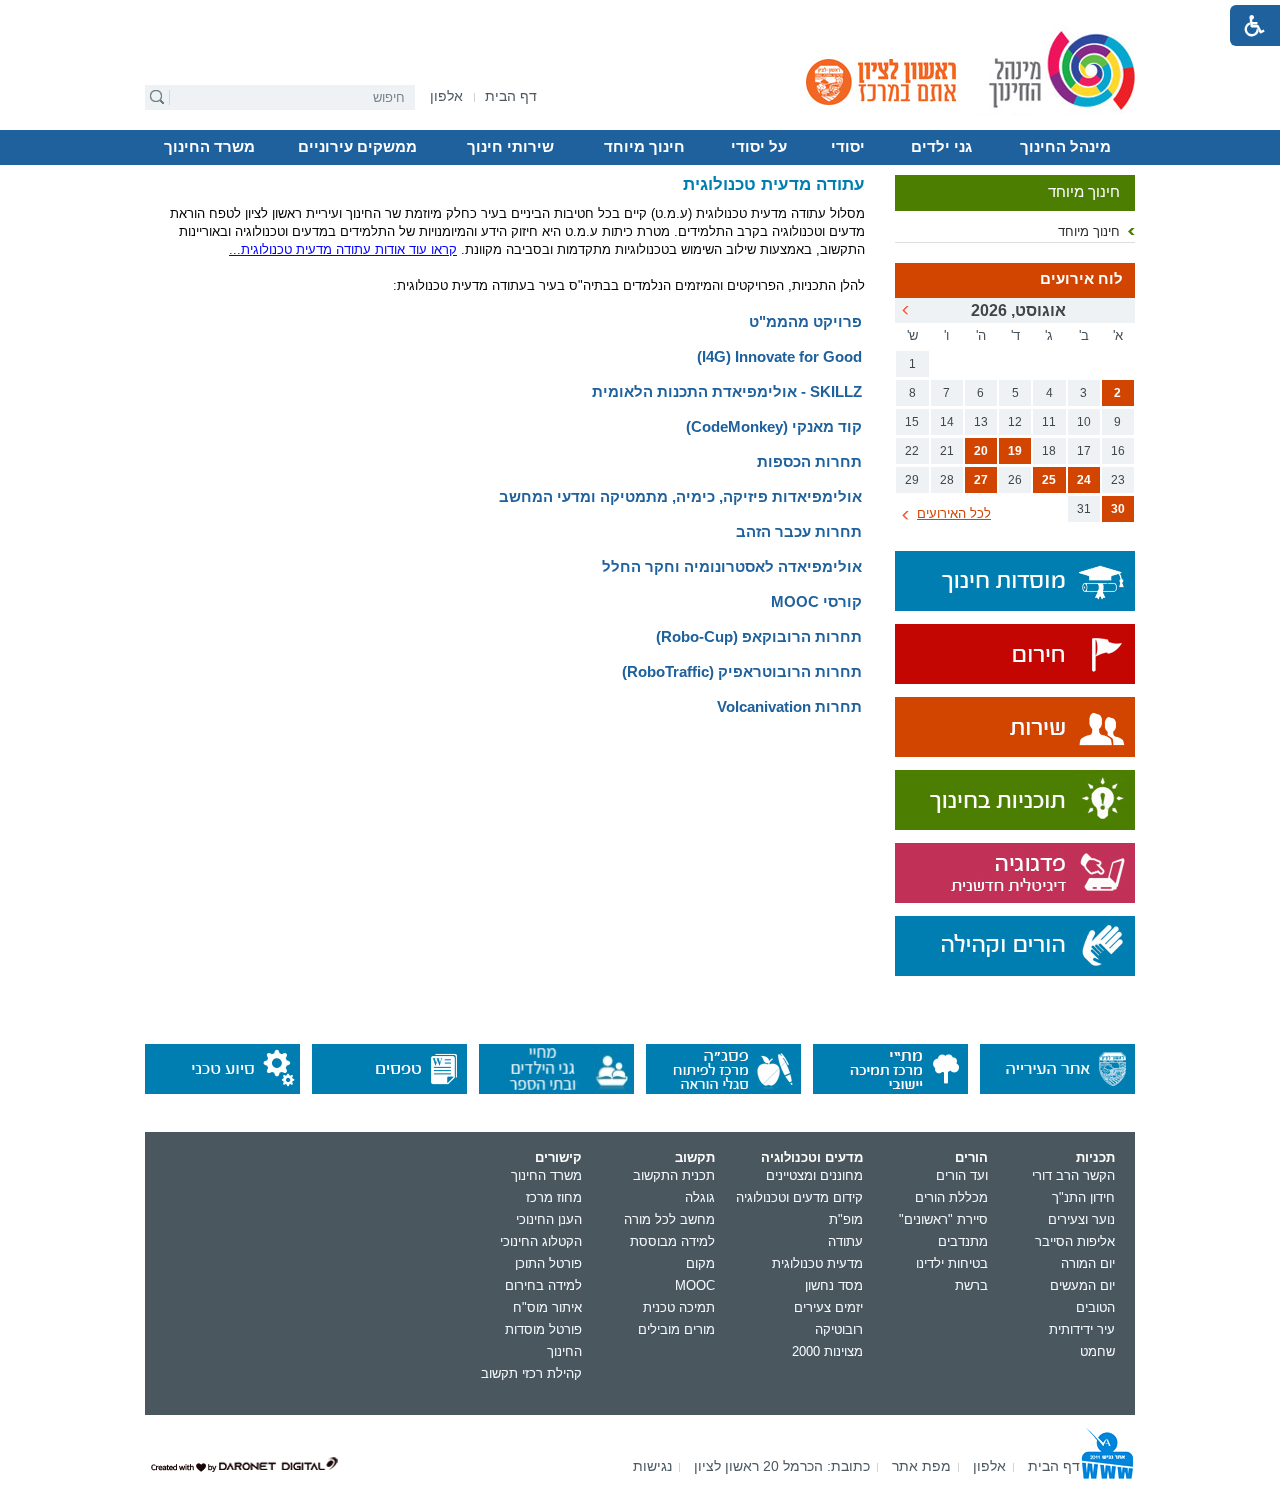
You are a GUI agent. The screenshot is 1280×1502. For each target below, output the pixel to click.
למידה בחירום (543, 1285)
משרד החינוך (209, 147)
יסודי (848, 147)
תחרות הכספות (809, 461)
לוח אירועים (1081, 279)
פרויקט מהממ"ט (805, 321)
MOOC (695, 1285)
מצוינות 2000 (827, 1351)
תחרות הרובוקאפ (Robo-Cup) (759, 636)
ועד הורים (962, 1175)
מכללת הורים (951, 1197)
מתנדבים (963, 1241)
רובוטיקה (839, 1329)
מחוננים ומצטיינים (814, 1175)
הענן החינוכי (549, 1219)
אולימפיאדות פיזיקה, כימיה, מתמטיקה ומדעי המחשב (680, 496)
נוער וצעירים (1081, 1219)
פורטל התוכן (548, 1263)
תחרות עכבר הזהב (799, 531)
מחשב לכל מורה (669, 1219)
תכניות (1095, 1157)
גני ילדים (941, 147)
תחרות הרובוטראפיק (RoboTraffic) (742, 671)
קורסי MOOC (816, 601)
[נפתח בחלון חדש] (1015, 655)
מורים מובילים (676, 1329)
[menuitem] (446, 96)
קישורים (558, 1157)
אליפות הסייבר (1075, 1241)
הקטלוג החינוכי (541, 1241)
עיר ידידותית (1082, 1329)
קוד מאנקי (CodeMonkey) (774, 426)
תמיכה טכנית (679, 1307)
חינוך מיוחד (644, 147)
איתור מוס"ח (547, 1307)
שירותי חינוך (510, 147)
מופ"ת (846, 1219)
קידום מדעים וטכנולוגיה (799, 1197)
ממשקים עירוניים (357, 147)
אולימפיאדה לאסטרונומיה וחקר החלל (732, 566)
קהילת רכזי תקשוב (531, 1373)
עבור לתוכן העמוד (640, 15)
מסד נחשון (834, 1285)
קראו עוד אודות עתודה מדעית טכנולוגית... (343, 249)
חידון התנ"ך (1083, 1197)
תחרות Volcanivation (789, 706)
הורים (971, 1157)
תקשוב (695, 1157)
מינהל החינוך (1065, 147)
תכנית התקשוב (674, 1175)
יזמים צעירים (828, 1307)
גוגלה (700, 1197)
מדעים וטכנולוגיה (812, 1157)
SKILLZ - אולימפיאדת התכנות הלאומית (727, 391)
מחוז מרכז (554, 1197)
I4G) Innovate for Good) (779, 356)
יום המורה (1088, 1263)
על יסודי (759, 147)
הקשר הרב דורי (1073, 1175)
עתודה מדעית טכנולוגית (774, 184)
